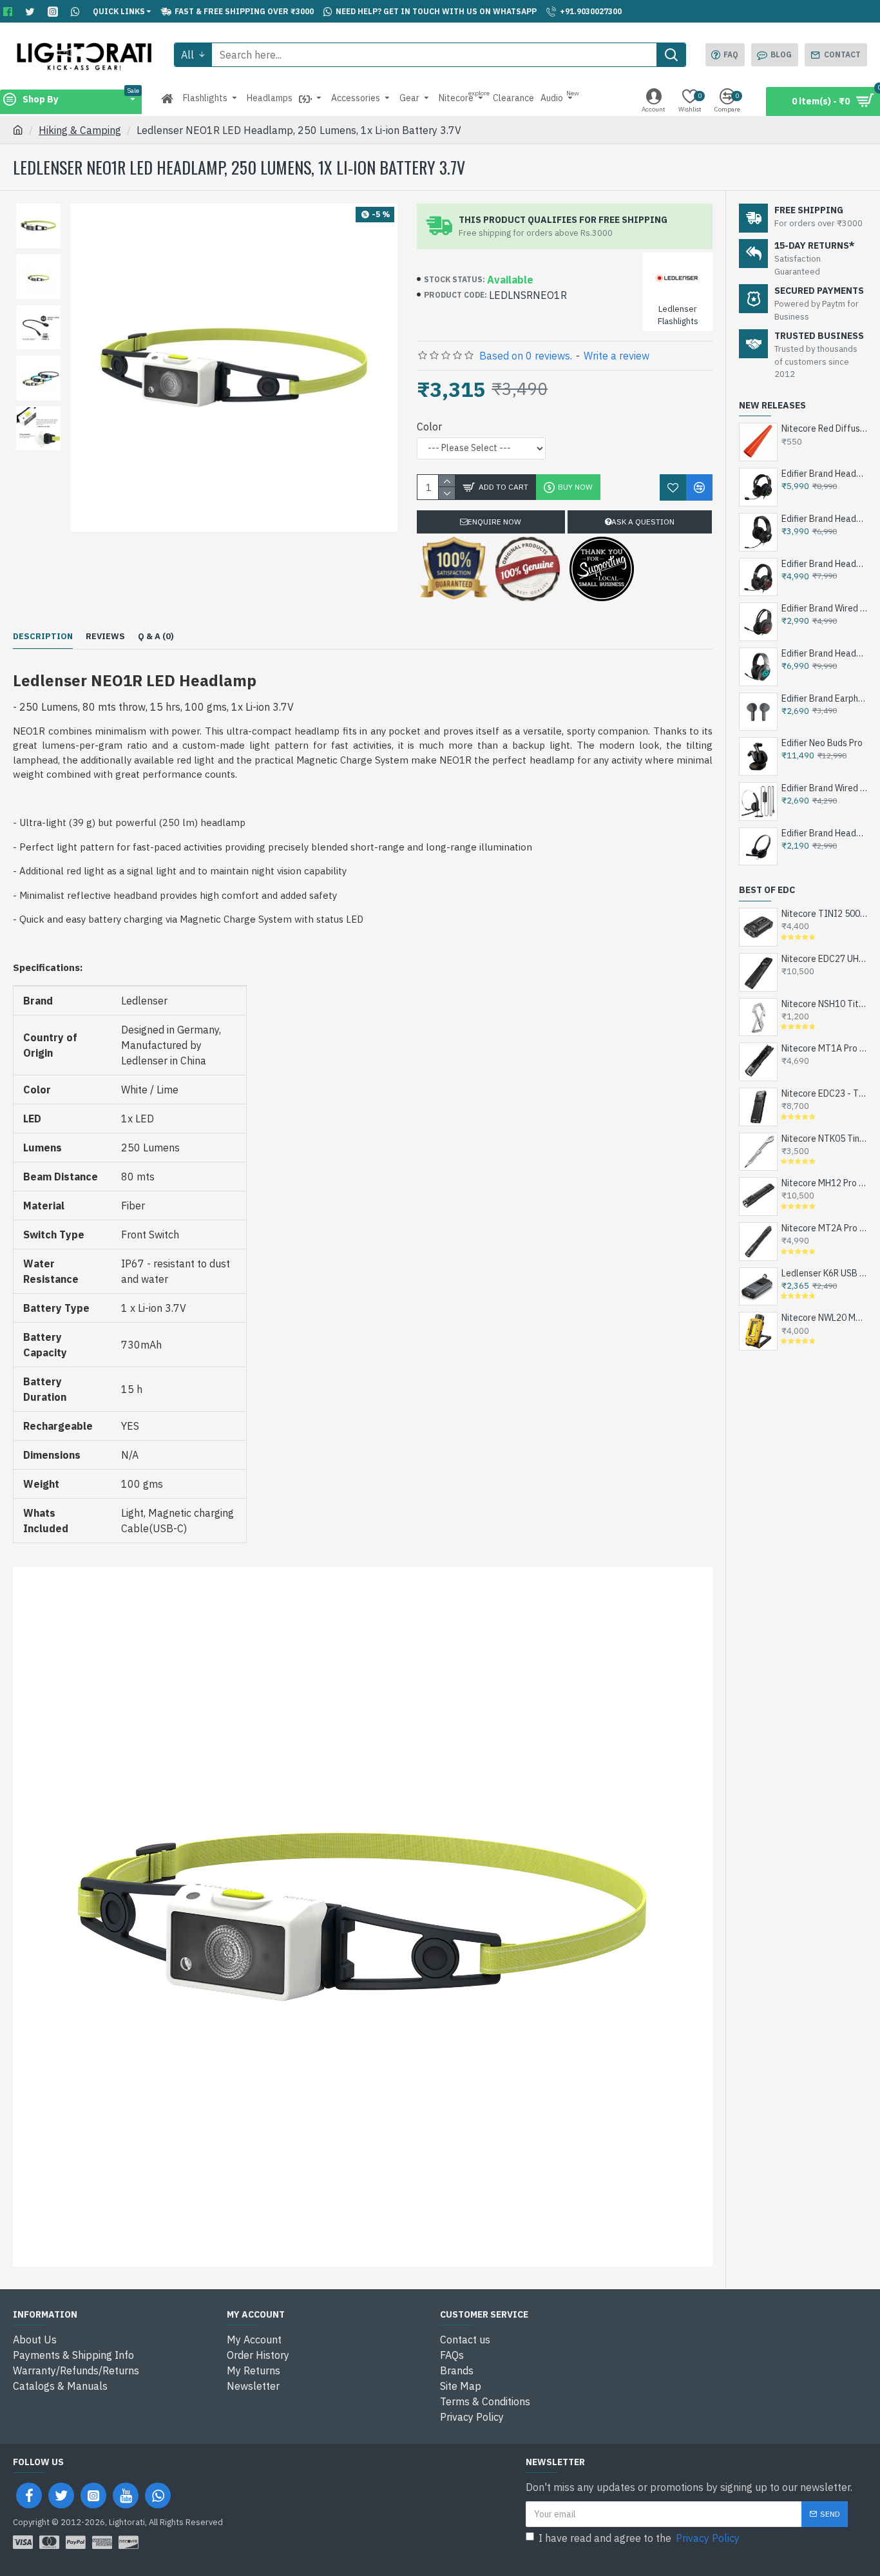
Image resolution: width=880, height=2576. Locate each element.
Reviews (105, 637)
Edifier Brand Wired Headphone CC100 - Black (824, 788)
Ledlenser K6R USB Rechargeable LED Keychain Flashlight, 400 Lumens (824, 1273)
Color (429, 427)
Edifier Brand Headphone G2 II (824, 564)
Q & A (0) (156, 637)
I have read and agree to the (639, 2538)
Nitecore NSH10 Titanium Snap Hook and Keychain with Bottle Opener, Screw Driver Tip (824, 1004)
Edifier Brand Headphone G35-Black (824, 474)
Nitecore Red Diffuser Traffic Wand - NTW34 (824, 428)
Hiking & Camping (80, 130)
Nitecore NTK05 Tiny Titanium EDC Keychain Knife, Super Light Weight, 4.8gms (824, 1139)
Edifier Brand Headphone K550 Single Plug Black (824, 833)
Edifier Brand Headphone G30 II (824, 519)
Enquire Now (494, 522)
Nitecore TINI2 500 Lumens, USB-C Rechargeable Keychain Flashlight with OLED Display (824, 914)
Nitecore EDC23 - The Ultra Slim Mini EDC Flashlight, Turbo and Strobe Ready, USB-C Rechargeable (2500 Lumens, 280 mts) (824, 1093)
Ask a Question (643, 522)
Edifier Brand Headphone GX (824, 653)
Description (43, 637)
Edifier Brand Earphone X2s (824, 698)
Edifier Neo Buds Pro (822, 743)
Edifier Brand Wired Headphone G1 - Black (824, 608)
